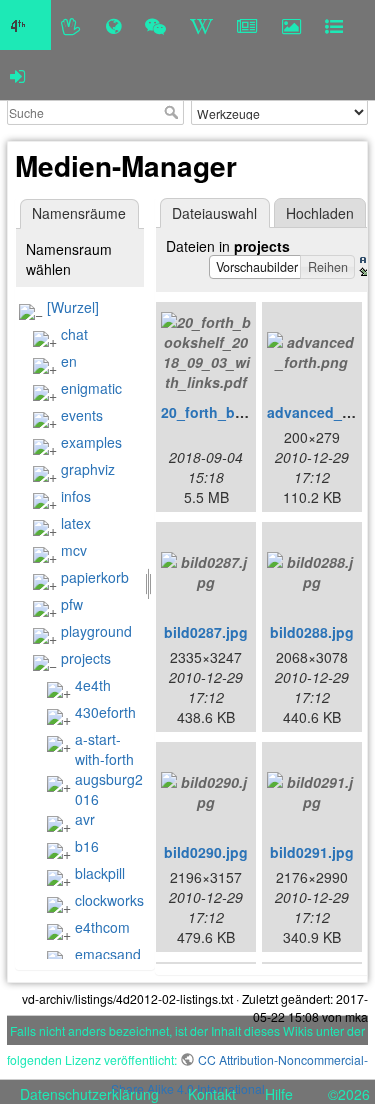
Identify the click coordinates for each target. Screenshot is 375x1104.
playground (96, 631)
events (82, 415)
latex (76, 523)
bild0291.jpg (312, 852)
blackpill (100, 873)
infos (76, 496)
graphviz (88, 469)
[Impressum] (334, 25)
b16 (87, 846)
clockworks (109, 900)
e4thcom (102, 927)
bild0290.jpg (206, 852)
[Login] (17, 75)
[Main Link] (25, 25)
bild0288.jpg (312, 632)
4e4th (93, 685)
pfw (72, 604)
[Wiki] (201, 25)
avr (85, 819)
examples (91, 442)
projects (86, 658)
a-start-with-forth (104, 749)
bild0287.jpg (206, 632)
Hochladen (320, 213)
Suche (173, 112)
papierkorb (95, 577)
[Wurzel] (73, 307)
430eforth (105, 712)
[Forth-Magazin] (247, 25)
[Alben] (291, 25)
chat (74, 334)
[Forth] (71, 25)
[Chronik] (113, 25)
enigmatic (91, 388)
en (69, 361)
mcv (74, 550)
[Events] (155, 25)
